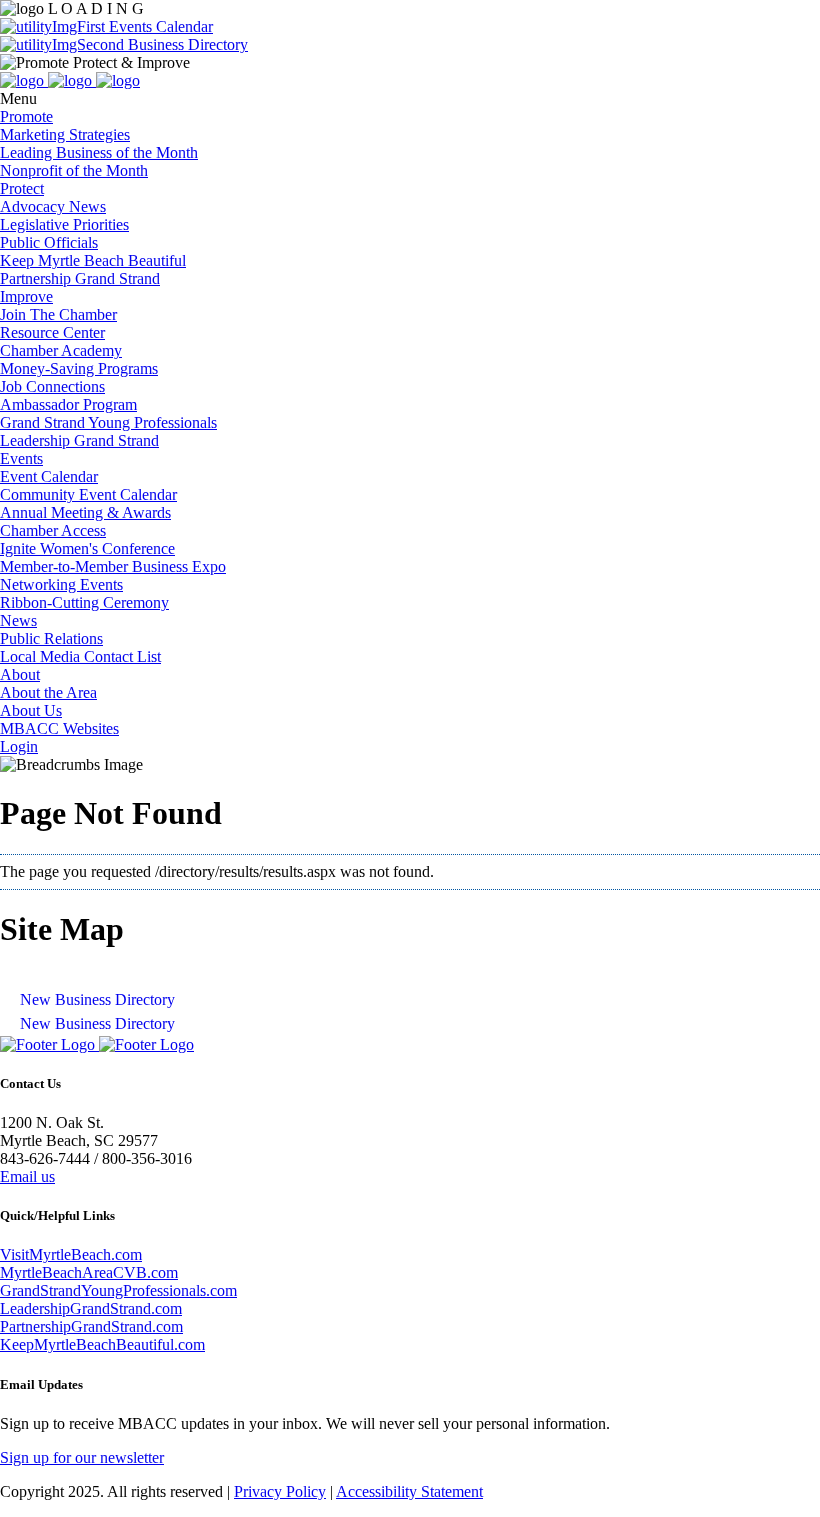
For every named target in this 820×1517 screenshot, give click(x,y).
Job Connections (52, 386)
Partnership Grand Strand (80, 278)
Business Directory (186, 44)
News (18, 620)
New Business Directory (97, 999)
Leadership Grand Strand (79, 440)
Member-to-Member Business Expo (113, 566)
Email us (27, 1176)
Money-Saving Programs (79, 368)
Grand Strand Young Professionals (108, 422)
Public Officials (49, 242)
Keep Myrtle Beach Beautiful (93, 260)
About (20, 674)
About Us (31, 710)
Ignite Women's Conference (87, 548)
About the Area (48, 692)
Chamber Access (53, 530)
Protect (22, 188)
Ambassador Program (68, 404)
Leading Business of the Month (99, 152)
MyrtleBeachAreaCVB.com (89, 1272)
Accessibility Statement (409, 1491)
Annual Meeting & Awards (85, 512)
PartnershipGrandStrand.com (91, 1326)
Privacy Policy (280, 1491)
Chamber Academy (61, 350)
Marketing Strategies (65, 134)
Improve (26, 296)
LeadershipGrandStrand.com (91, 1308)
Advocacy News (53, 206)
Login (19, 746)
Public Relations (51, 638)
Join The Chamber (58, 314)
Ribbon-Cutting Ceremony (84, 602)
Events (21, 458)
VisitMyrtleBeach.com (71, 1254)
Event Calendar (49, 476)
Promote (26, 116)
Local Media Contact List (80, 656)
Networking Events (61, 584)
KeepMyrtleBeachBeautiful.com (102, 1344)
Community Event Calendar (88, 494)
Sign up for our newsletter (82, 1457)
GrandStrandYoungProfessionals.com (118, 1290)
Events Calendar (159, 26)
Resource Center (52, 332)
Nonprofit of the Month (74, 170)
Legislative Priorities (64, 224)
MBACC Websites (59, 728)
